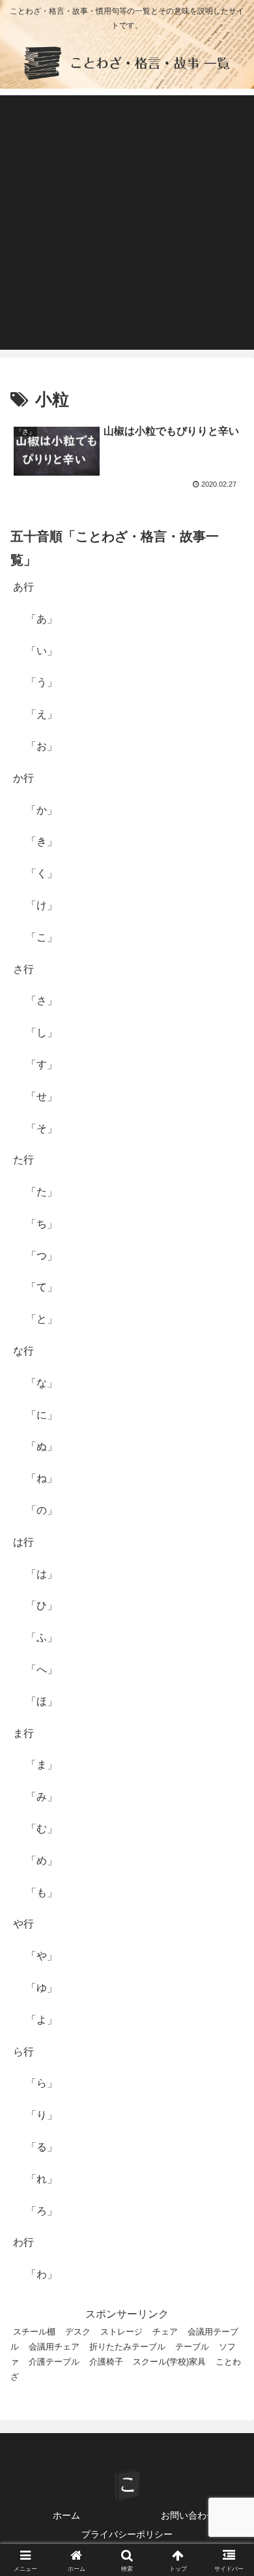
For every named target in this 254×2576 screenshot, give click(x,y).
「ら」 (42, 2083)
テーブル (192, 2347)
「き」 (42, 841)
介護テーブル (54, 2362)
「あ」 (42, 619)
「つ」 (42, 1256)
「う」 (42, 682)
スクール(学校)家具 (169, 2362)
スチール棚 (34, 2332)
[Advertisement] (127, 222)
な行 (23, 1351)
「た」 (42, 1192)
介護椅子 (106, 2362)
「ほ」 (42, 1701)
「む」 (42, 1829)
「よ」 (42, 2020)
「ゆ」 (42, 1988)
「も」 (42, 1893)
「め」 (42, 1861)
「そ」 (42, 1128)
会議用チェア (54, 2347)
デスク (78, 2332)
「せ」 (42, 1096)
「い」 (42, 651)
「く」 (42, 873)
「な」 (42, 1383)
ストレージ (121, 2332)
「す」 (42, 1065)
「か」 (42, 810)
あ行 (23, 587)
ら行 (23, 2052)
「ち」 (42, 1224)
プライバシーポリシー (127, 2534)
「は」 (42, 1574)
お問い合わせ (188, 2515)
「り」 (42, 2115)
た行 (23, 1160)
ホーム (66, 2515)
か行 (23, 778)
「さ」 (42, 1001)
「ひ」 (42, 1605)
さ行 (23, 969)
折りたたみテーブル (127, 2347)
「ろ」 (42, 2211)
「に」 (42, 1415)
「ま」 (42, 1765)
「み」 (42, 1797)
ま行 (23, 1733)
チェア (165, 2332)
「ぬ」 (42, 1446)
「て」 (42, 1287)
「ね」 (42, 1478)
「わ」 (42, 2274)
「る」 (42, 2147)
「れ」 (42, 2179)
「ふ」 (42, 1637)
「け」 (42, 905)
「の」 (42, 1510)
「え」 (42, 714)
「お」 (42, 746)
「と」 (42, 1319)
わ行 (23, 2242)
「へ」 (42, 1669)
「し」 (42, 1033)
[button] (228, 1935)
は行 (23, 1542)
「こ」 (42, 937)
